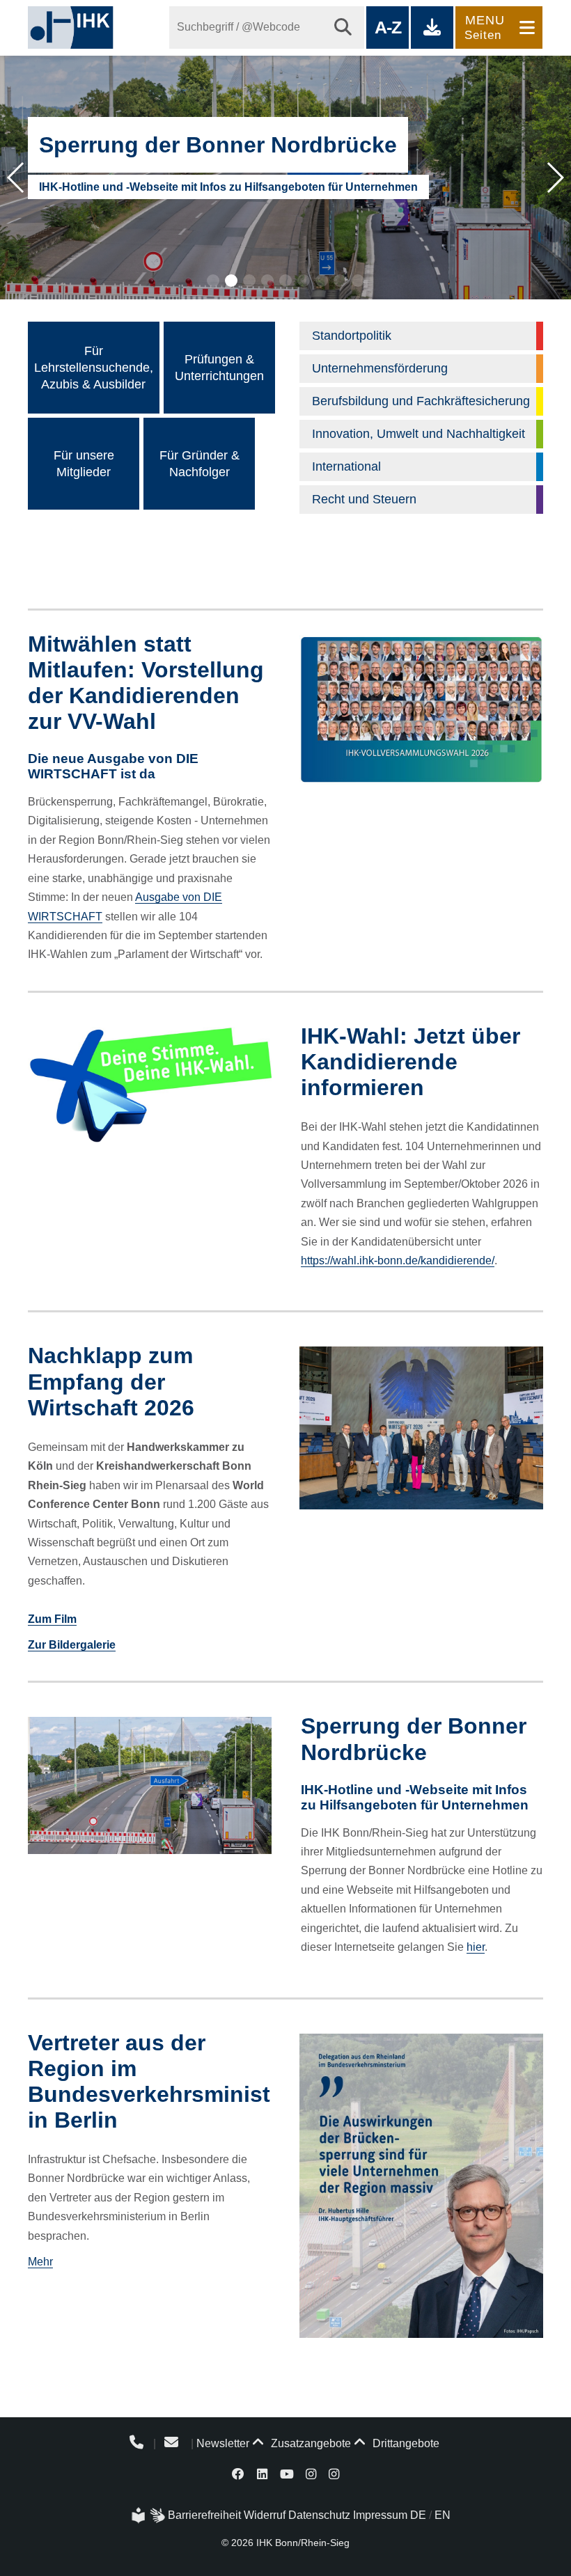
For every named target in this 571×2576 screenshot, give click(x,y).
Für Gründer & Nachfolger (200, 464)
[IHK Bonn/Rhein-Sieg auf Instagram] (311, 2473)
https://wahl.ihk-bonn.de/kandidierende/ (398, 1260)
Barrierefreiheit (204, 2515)
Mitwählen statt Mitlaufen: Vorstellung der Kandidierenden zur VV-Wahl (146, 683)
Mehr (40, 2262)
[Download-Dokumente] (432, 28)
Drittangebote (405, 2443)
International (346, 466)
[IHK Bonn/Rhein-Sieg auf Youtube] (287, 2473)
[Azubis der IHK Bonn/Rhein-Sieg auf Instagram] (334, 2473)
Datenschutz (319, 2515)
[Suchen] (343, 28)
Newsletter (223, 2443)
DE (418, 2515)
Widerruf (265, 2515)
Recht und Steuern (364, 499)
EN (443, 2515)
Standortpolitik (352, 336)
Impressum (380, 2515)
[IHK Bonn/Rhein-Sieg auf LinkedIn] (262, 2473)
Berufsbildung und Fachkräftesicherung (421, 401)
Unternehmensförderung (380, 368)
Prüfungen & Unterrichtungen (219, 368)
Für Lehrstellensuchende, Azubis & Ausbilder (94, 368)
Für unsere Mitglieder (84, 464)
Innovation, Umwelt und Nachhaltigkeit (419, 434)
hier (476, 1947)
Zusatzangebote (310, 2443)
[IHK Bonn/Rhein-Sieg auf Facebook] (239, 2473)
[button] (213, 281)
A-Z (388, 27)
